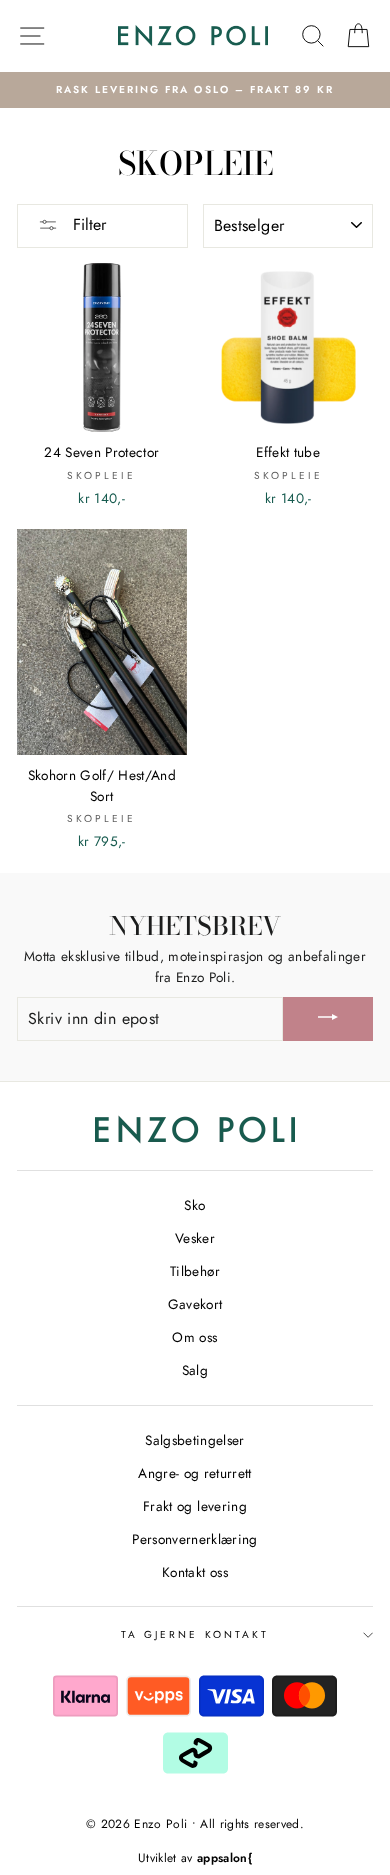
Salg (195, 1370)
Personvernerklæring (194, 1539)
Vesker (195, 1238)
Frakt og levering (195, 1506)
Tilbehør (195, 1271)
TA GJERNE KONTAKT (195, 1634)
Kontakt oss (195, 1572)
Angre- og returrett (194, 1473)
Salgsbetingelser (194, 1440)
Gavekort (195, 1304)
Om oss (194, 1337)
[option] (195, 90)
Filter (87, 224)
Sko (194, 1205)
